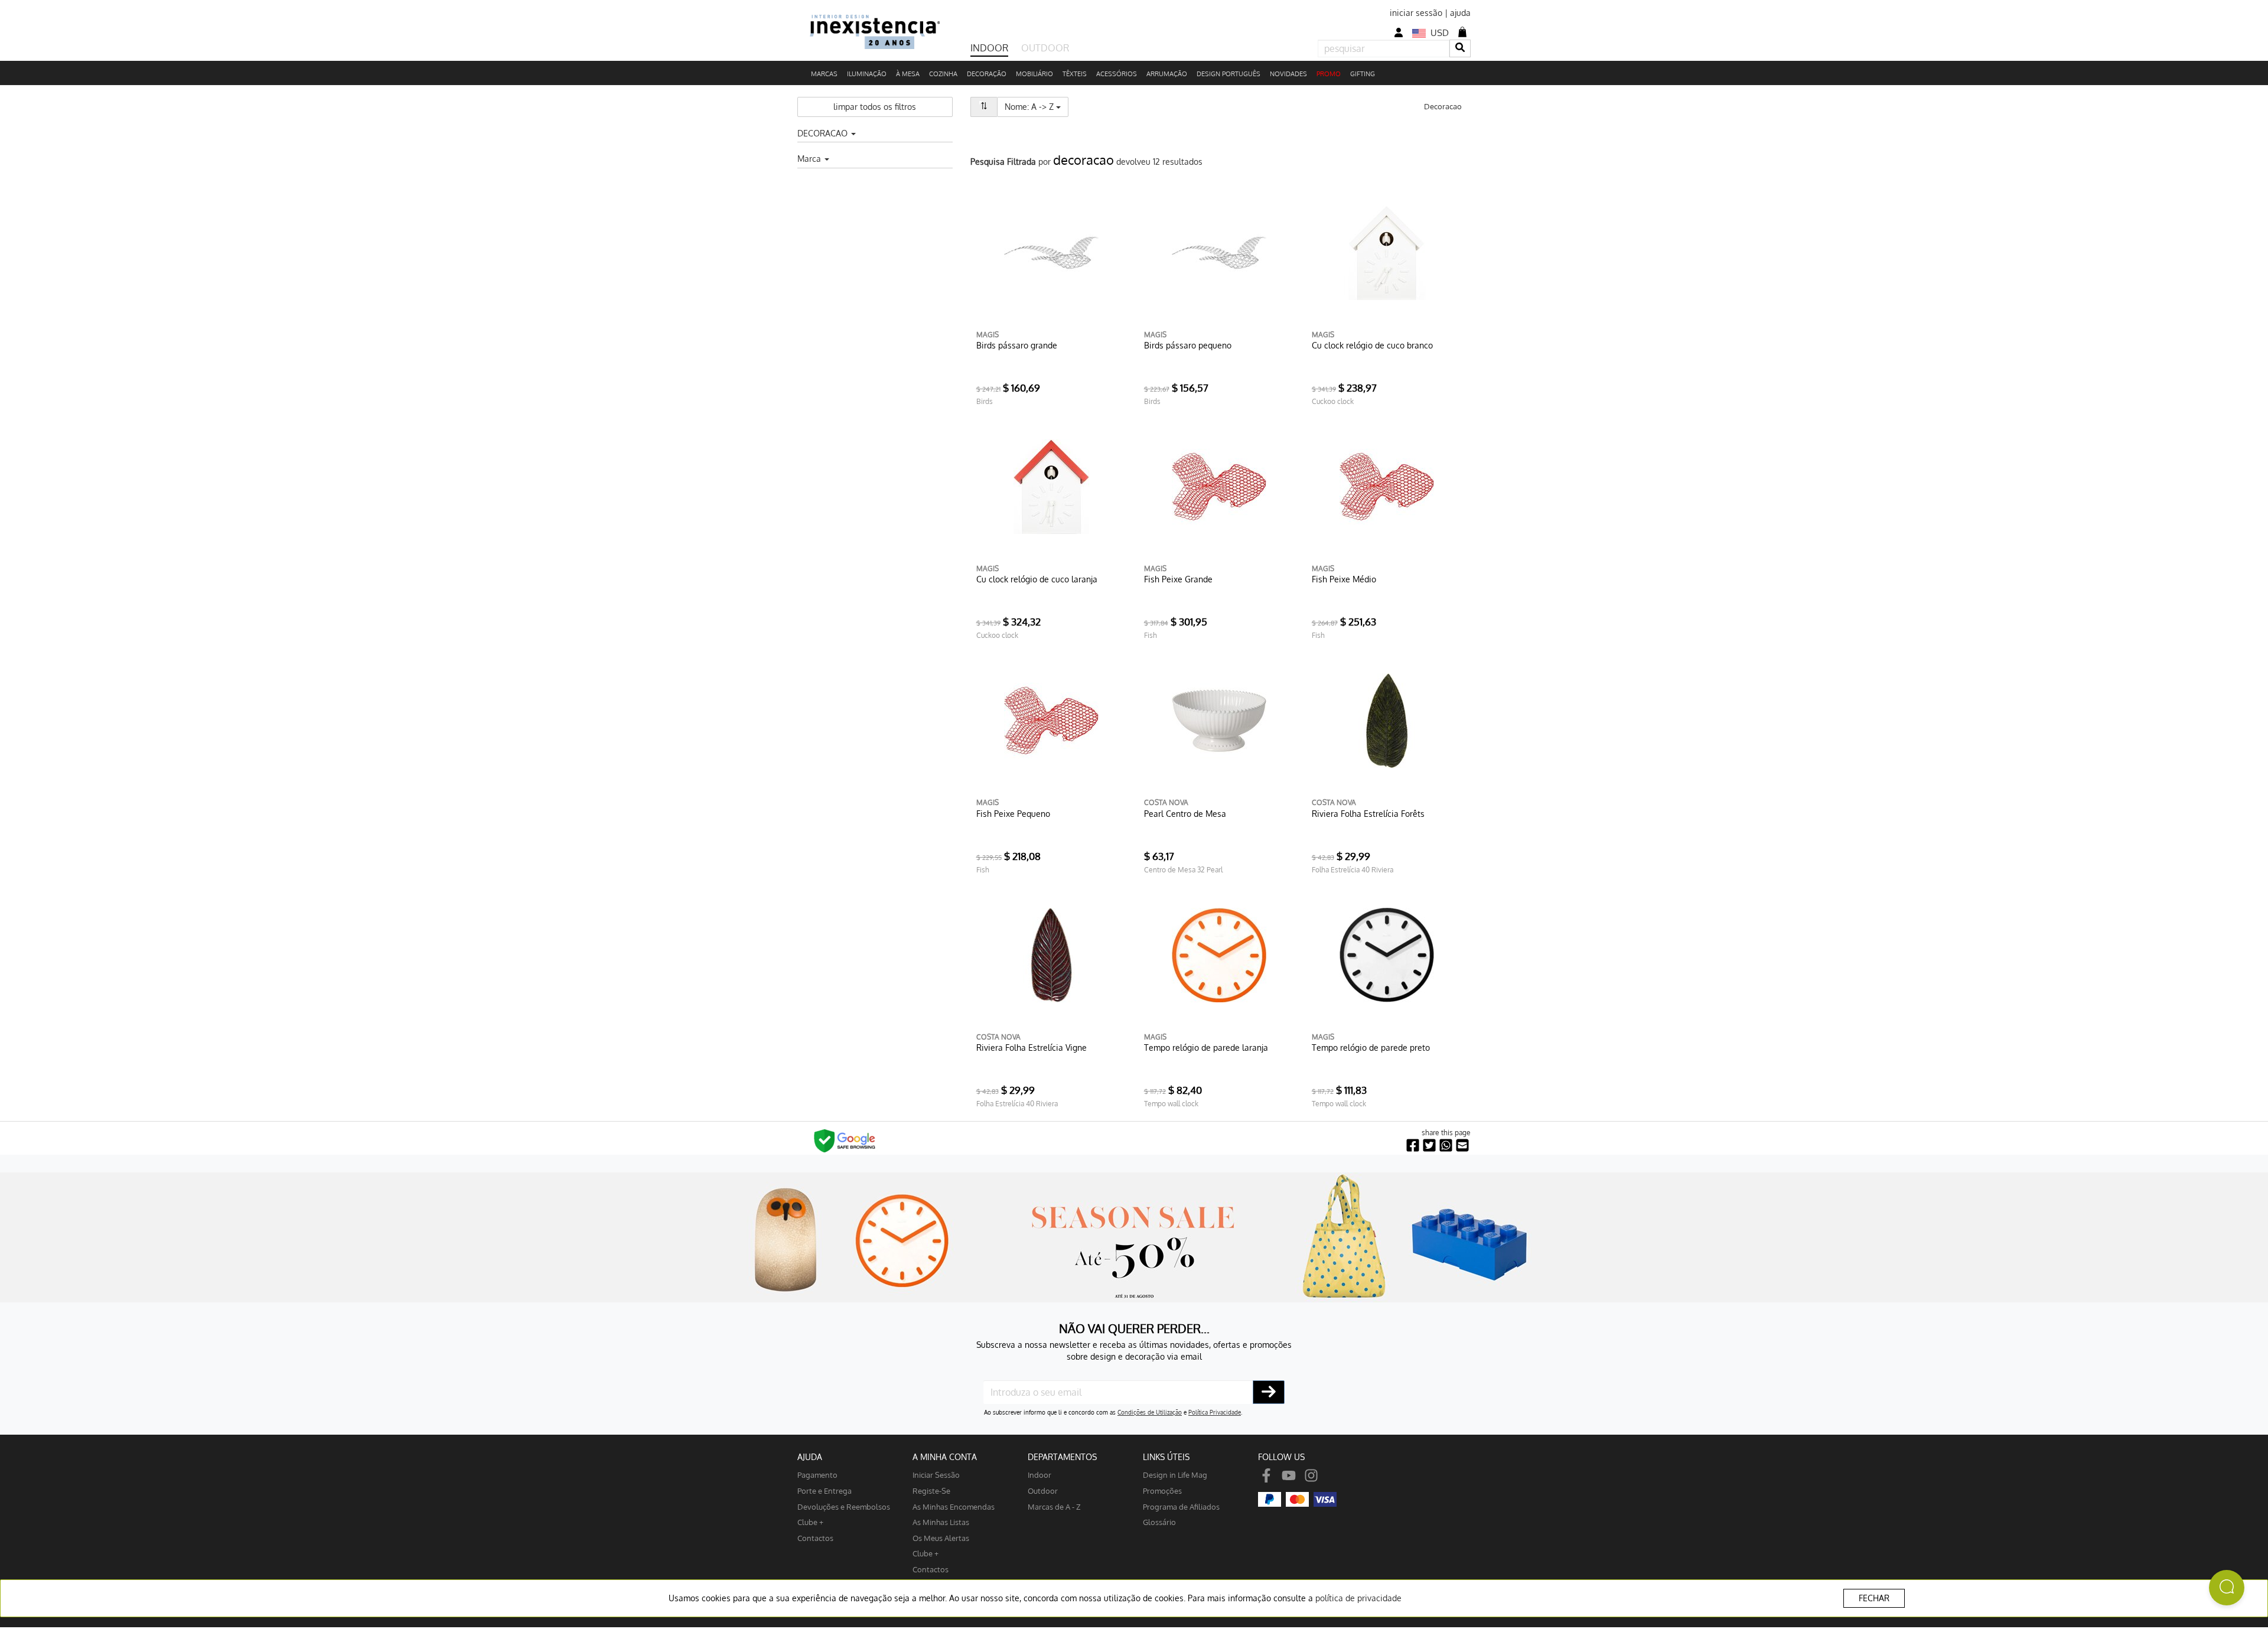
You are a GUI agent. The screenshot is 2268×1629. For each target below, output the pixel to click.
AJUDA (810, 1457)
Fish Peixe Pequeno (1013, 814)
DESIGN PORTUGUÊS (1228, 74)
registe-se (931, 1490)
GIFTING (1363, 74)
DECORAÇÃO (987, 74)
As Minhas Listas (941, 1522)
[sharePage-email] (1462, 1146)
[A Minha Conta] (1399, 33)
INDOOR (989, 48)
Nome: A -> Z (1037, 106)
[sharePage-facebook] (1413, 1146)
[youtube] (1289, 1475)
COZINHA (943, 74)
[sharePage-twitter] (1429, 1146)
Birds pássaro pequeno (1188, 345)
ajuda (1460, 13)
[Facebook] (1266, 1475)
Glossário (1159, 1522)
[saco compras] (1462, 32)
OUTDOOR (1045, 48)
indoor (1039, 1475)
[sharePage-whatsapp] (1446, 1146)
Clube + (810, 1522)
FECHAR (1874, 1598)
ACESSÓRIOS (1117, 74)
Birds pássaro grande (1017, 345)
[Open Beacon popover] (2227, 1588)
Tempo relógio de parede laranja (1206, 1048)
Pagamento (817, 1475)
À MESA (908, 74)
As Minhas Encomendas (954, 1506)
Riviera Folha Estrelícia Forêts (1368, 814)
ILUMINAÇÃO (867, 74)
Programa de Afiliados (1181, 1506)
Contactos (815, 1538)
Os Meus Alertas (941, 1538)
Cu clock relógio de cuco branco (1372, 345)
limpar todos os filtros (875, 107)
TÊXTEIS (1075, 74)
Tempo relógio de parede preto (1371, 1048)
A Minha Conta (945, 1457)
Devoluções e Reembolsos (844, 1506)
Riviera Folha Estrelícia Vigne (1032, 1048)
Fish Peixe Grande (1178, 579)
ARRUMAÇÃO (1167, 74)
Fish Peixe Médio (1344, 579)
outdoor (1043, 1490)
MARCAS (824, 74)
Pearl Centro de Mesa (1185, 814)
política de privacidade (1358, 1598)
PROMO (1329, 74)
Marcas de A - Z (1054, 1506)
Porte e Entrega (825, 1490)
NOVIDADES (1288, 74)
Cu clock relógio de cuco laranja (1037, 579)
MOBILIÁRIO (1034, 74)
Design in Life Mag (1175, 1475)
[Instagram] (1311, 1475)
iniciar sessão (1416, 13)
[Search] (1460, 48)
